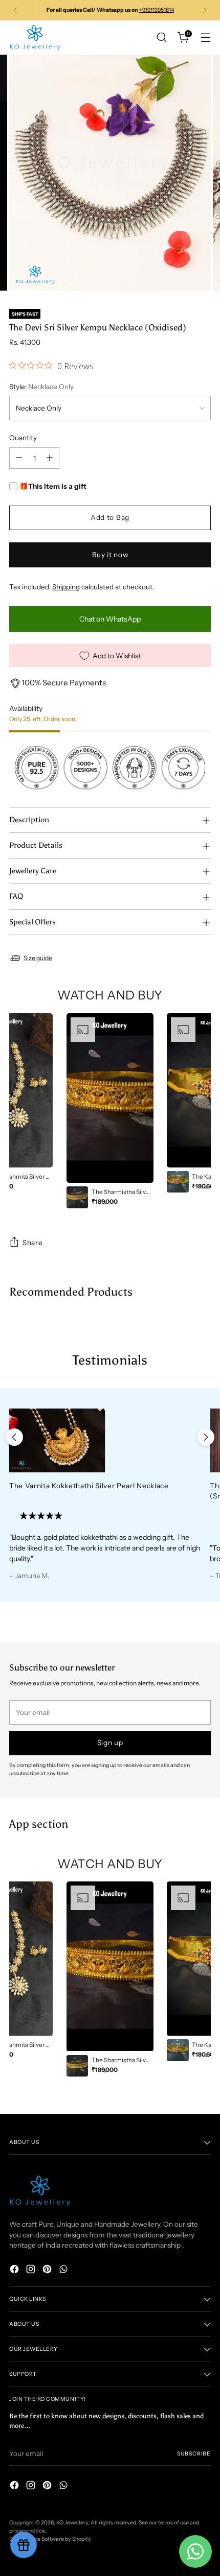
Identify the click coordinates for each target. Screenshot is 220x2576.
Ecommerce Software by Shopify (50, 2539)
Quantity (23, 438)
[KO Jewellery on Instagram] (32, 2270)
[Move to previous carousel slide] (14, 1437)
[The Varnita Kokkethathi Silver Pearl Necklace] (105, 1440)
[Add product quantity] (50, 458)
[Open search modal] (161, 38)
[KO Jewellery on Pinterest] (48, 2270)
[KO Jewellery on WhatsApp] (64, 2270)
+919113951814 (157, 10)
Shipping (66, 587)
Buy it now (110, 555)
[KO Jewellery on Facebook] (15, 2270)
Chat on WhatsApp (110, 619)
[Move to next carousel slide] (206, 1437)
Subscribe (194, 2454)
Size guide (38, 958)
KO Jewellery (72, 2523)
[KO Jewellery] (35, 38)
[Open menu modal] (205, 38)
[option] (110, 1111)
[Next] (205, 10)
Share (32, 1243)
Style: (41, 387)
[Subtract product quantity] (19, 458)
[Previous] (15, 10)
